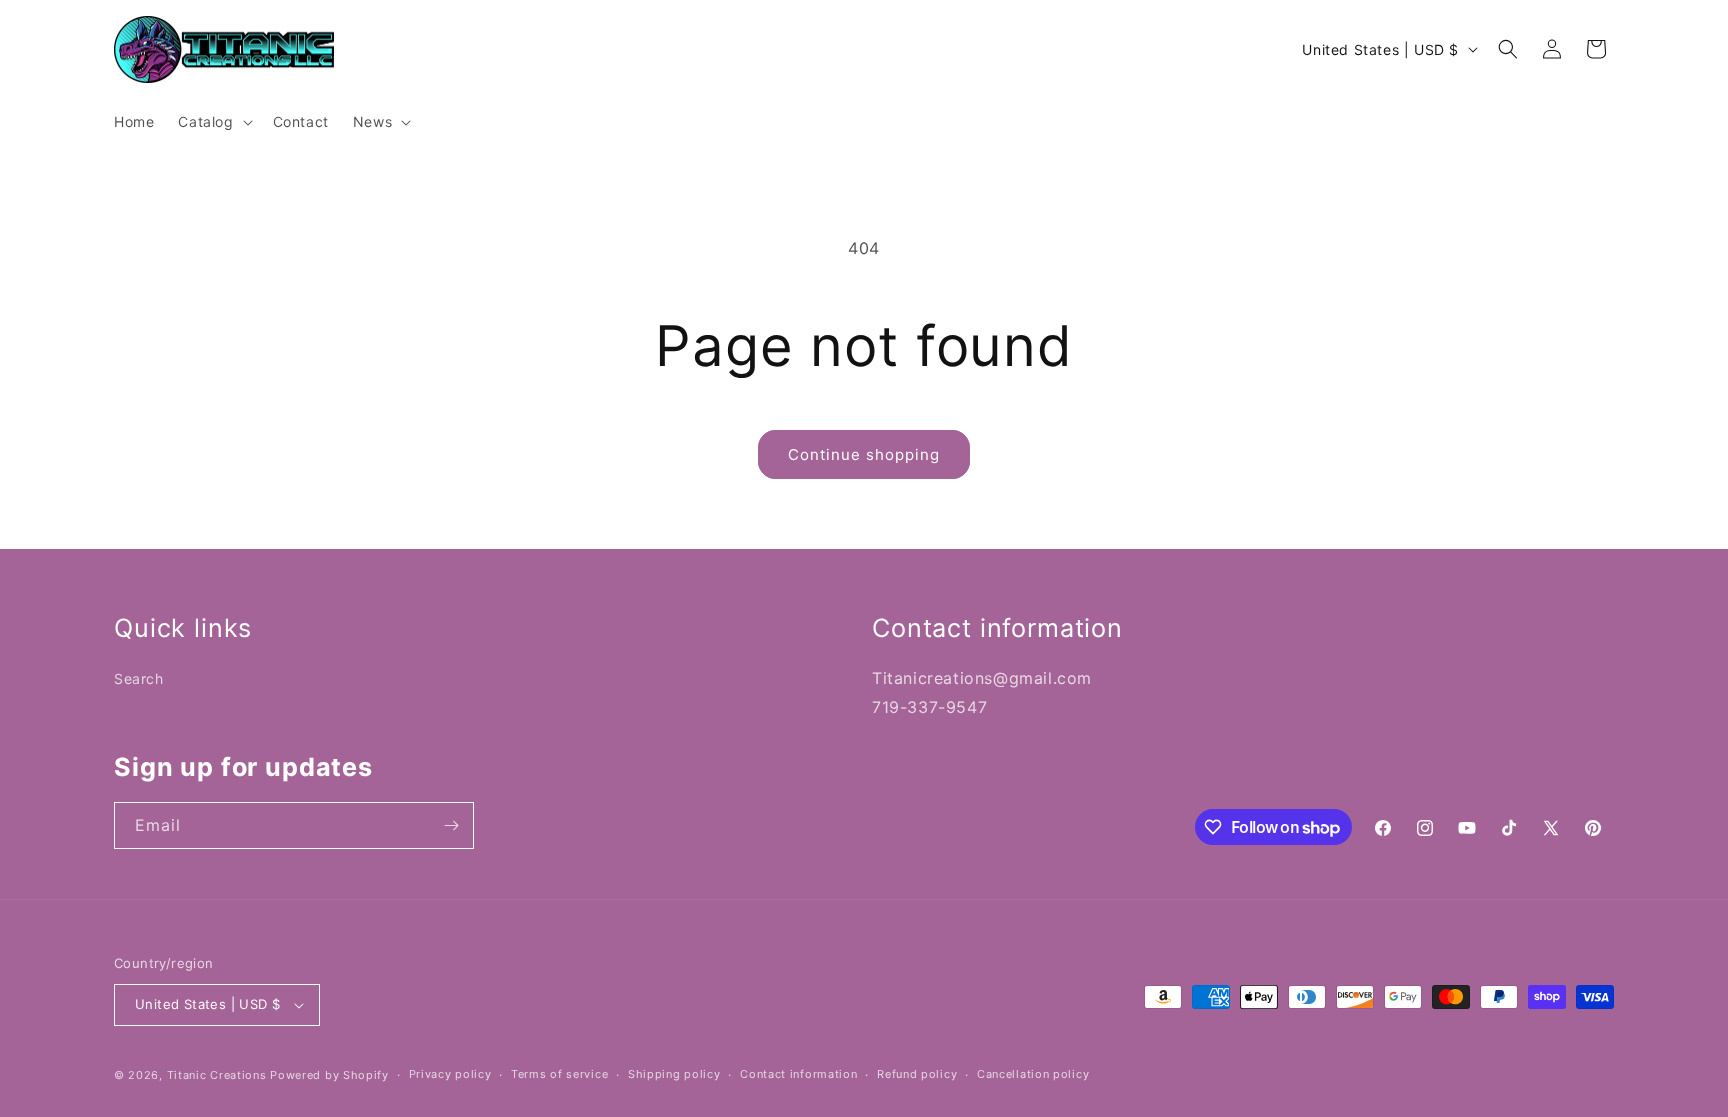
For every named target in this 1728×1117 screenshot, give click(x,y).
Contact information (798, 1074)
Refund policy (917, 1074)
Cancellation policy (1033, 1074)
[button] (213, 122)
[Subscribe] (451, 825)
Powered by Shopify (329, 1075)
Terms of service (559, 1074)
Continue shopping (864, 454)
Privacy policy (450, 1074)
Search (139, 678)
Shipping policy (674, 1074)
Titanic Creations (217, 1075)
